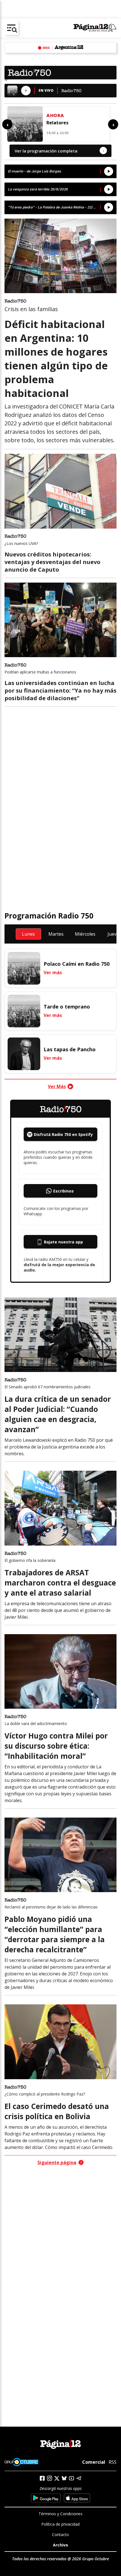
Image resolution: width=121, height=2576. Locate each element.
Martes (56, 934)
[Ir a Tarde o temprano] (24, 1011)
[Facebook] (42, 2478)
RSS (113, 2462)
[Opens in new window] (46, 2498)
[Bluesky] (64, 2478)
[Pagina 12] (95, 28)
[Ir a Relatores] (25, 124)
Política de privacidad (60, 2524)
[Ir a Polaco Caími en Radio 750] (24, 968)
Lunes (28, 934)
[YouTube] (71, 2478)
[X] (57, 2478)
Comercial (94, 2462)
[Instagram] (50, 2478)
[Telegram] (79, 2478)
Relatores (57, 123)
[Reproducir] (26, 91)
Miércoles (85, 934)
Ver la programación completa (59, 151)
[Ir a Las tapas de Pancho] (24, 1054)
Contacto (60, 2535)
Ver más (53, 973)
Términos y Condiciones (60, 2514)
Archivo (60, 2545)
